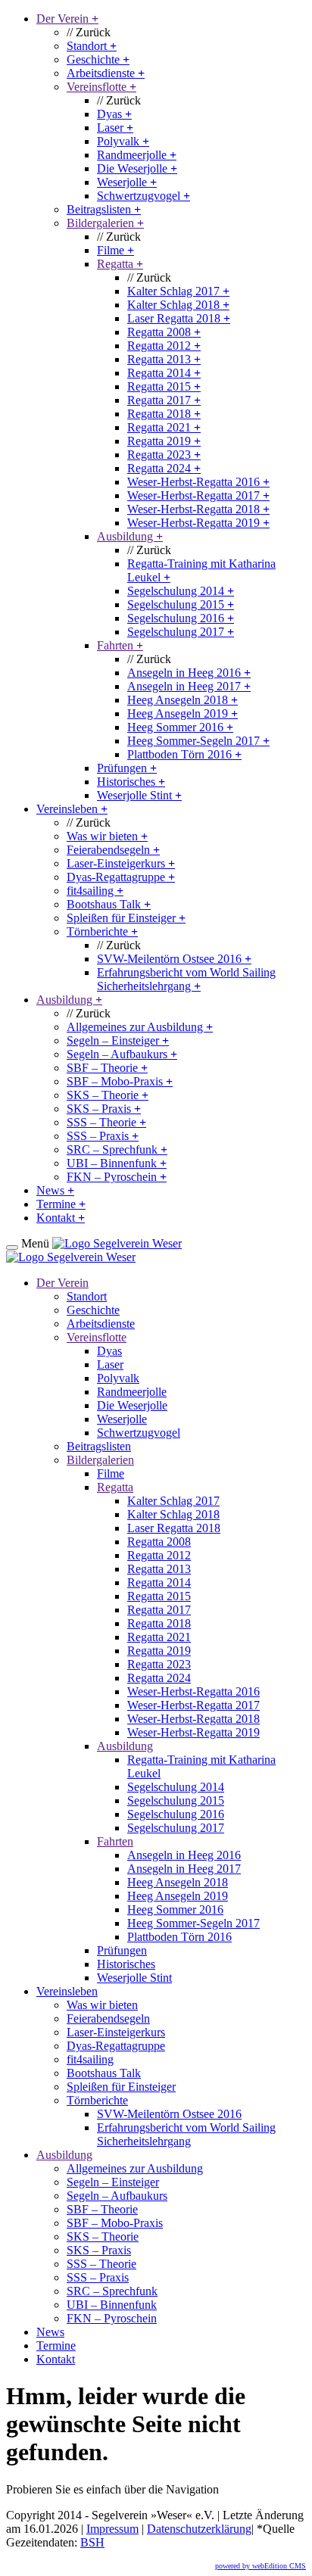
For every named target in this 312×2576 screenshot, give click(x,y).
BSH (92, 2542)
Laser (115, 128)
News (55, 1190)
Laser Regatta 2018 (179, 318)
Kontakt (61, 1218)
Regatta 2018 (164, 414)
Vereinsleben (72, 809)
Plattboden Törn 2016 (184, 754)
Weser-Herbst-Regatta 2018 (198, 509)
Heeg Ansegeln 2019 (183, 713)
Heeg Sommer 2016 (180, 727)
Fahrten (120, 645)
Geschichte (98, 59)
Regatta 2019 (164, 441)
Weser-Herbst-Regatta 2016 (198, 482)
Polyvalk (123, 141)
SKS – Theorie (108, 1095)
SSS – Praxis (103, 1136)
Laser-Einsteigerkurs (121, 863)
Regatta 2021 (164, 427)
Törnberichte (102, 931)
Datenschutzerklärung (199, 2529)
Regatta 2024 (164, 468)
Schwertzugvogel (144, 196)
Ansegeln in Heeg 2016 (189, 673)
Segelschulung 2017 (181, 632)
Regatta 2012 (164, 346)
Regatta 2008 (164, 332)
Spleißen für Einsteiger (126, 918)
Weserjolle (127, 182)
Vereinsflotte (101, 87)
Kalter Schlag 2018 (178, 305)
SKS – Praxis (104, 1109)
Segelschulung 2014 (181, 591)
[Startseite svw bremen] (117, 1243)
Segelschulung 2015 (181, 604)
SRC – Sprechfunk (117, 1149)
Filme (115, 250)
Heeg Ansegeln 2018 (183, 700)
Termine (61, 1204)
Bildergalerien (105, 223)
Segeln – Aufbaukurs (122, 1054)
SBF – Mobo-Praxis (120, 1081)
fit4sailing (95, 891)
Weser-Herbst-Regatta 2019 (198, 523)
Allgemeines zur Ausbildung (140, 1027)
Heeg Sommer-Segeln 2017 (198, 741)
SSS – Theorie (106, 1122)
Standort (92, 46)
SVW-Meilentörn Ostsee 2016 (174, 959)
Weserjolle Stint (139, 795)
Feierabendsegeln (113, 850)
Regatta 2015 (164, 386)
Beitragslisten (104, 209)
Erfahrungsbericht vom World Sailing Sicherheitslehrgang (186, 979)
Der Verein (67, 19)
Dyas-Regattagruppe (121, 877)
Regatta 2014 (164, 373)
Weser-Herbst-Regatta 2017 (198, 495)
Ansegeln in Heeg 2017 (189, 686)
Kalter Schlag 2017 (178, 291)
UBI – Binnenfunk (117, 1163)
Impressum (112, 2529)
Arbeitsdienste (106, 73)
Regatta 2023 (164, 455)
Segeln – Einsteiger (118, 1040)
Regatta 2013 (164, 359)
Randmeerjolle (137, 155)
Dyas (114, 114)
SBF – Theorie (107, 1068)
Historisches (131, 782)
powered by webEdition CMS (261, 2566)
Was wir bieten (107, 836)
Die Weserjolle (137, 168)
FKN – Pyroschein (117, 1177)
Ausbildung (130, 536)
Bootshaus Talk (109, 904)
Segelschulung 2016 (181, 618)
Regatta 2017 (164, 400)
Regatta (120, 264)
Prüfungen (127, 768)
